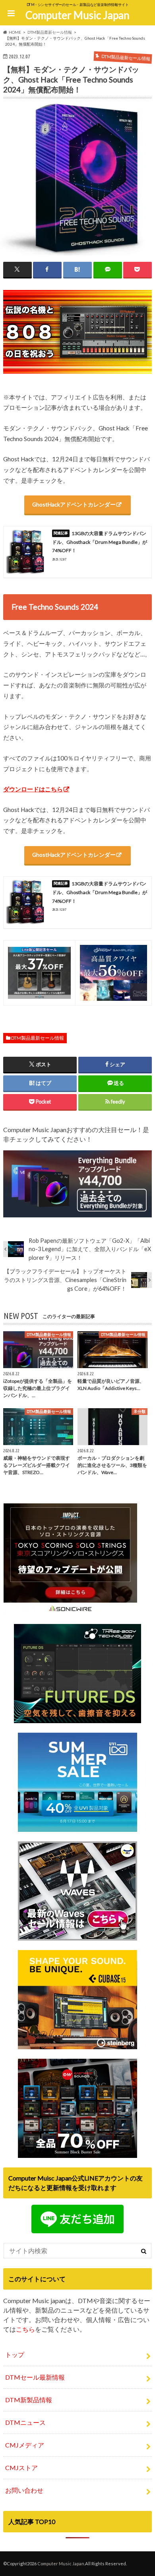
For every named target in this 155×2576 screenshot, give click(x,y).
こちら (25, 2329)
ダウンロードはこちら (33, 789)
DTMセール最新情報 (35, 2377)
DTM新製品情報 (29, 2400)
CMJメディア (25, 2445)
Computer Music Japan (77, 15)
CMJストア (21, 2468)
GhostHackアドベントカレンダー (74, 504)
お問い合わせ (24, 2490)
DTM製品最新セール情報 (38, 1038)
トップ (15, 2354)
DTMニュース (25, 2422)
